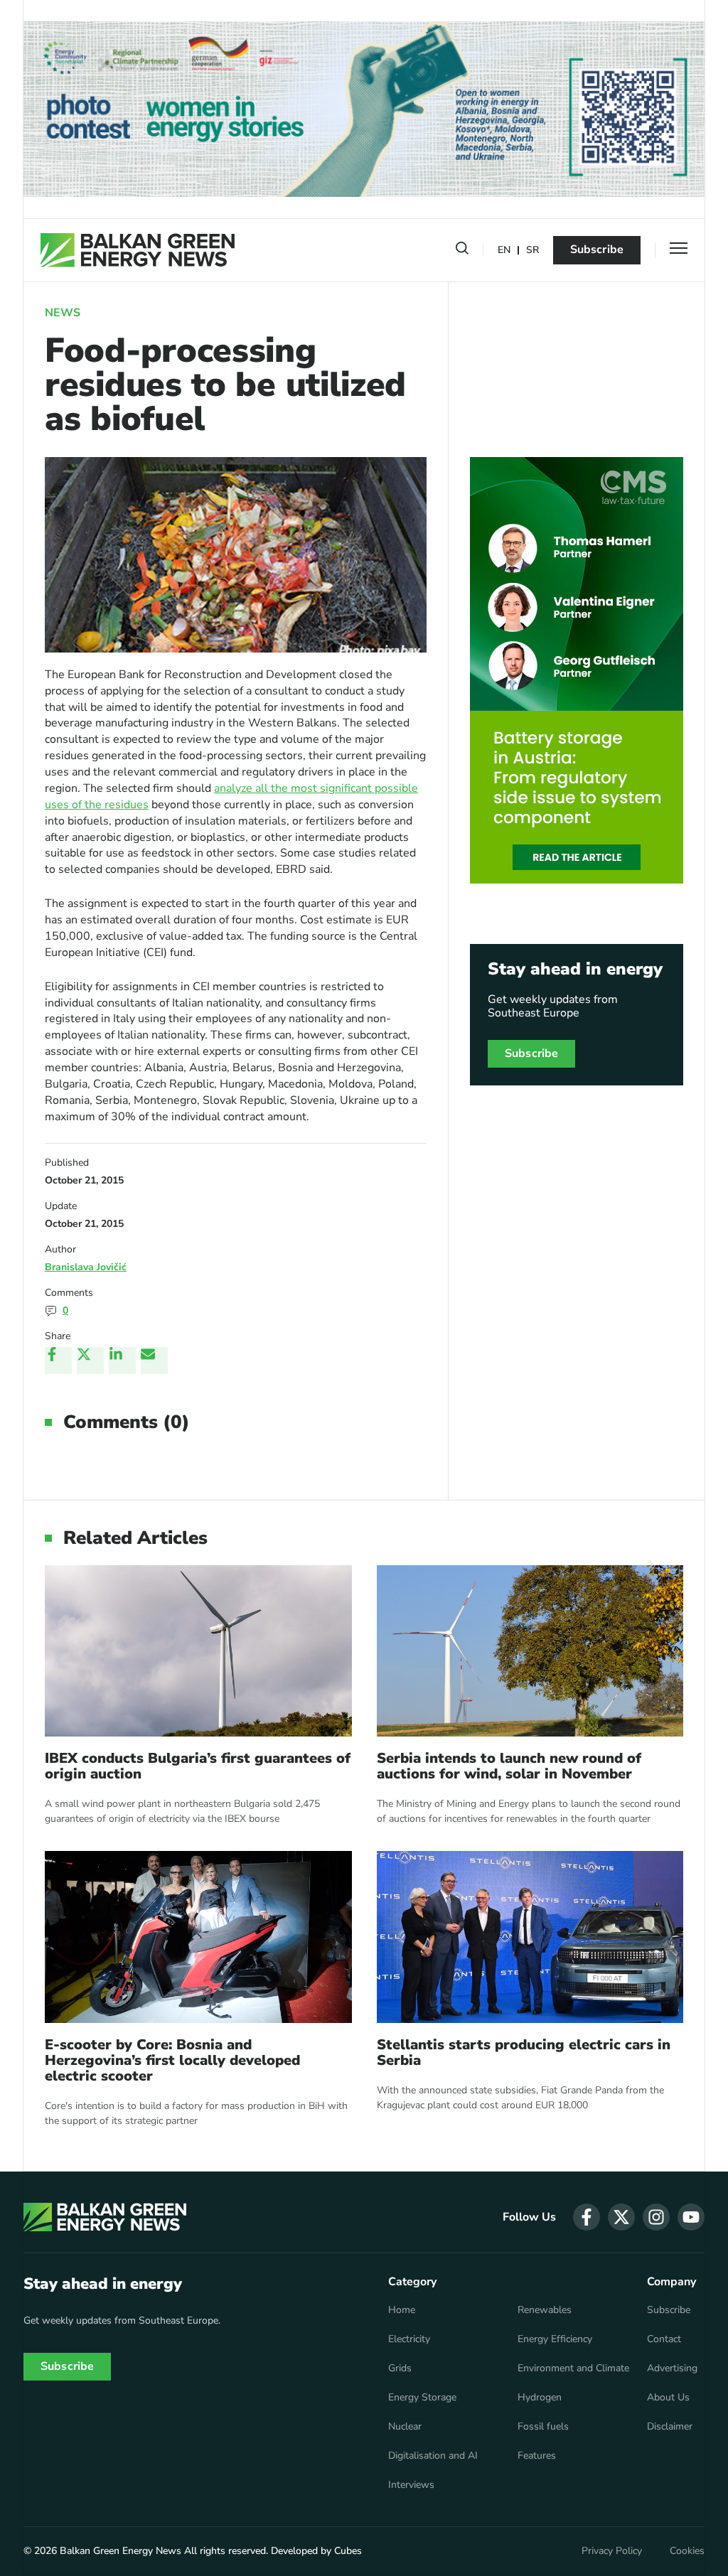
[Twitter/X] (90, 1361)
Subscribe (597, 249)
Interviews (411, 2485)
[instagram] (656, 2217)
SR (532, 251)
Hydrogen (540, 2398)
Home (402, 2310)
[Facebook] (58, 1361)
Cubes (348, 2551)
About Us (668, 2398)
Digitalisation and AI (433, 2456)
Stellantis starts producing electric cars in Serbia (524, 2053)
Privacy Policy (612, 2551)
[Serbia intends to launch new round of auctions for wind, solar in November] (530, 1651)
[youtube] (691, 2217)
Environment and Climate (573, 2368)
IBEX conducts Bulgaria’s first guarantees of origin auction (198, 1766)
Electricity (409, 2339)
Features (537, 2456)
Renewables (545, 2310)
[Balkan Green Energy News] (138, 250)
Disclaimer (670, 2427)
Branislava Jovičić (86, 1267)
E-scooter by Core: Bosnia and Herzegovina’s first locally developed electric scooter (172, 2061)
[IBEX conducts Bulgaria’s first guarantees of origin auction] (198, 1651)
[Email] (154, 1361)
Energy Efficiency (555, 2339)
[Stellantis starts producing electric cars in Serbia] (530, 1937)
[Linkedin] (122, 1361)
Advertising (672, 2368)
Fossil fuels (543, 2427)
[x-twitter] (621, 2217)
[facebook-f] (587, 2217)
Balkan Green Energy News (121, 2551)
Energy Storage (422, 2398)
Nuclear (405, 2427)
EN (504, 251)
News (63, 313)
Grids (400, 2368)
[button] (462, 251)
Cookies (687, 2551)
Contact (664, 2339)
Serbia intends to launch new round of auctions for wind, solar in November (509, 1766)
